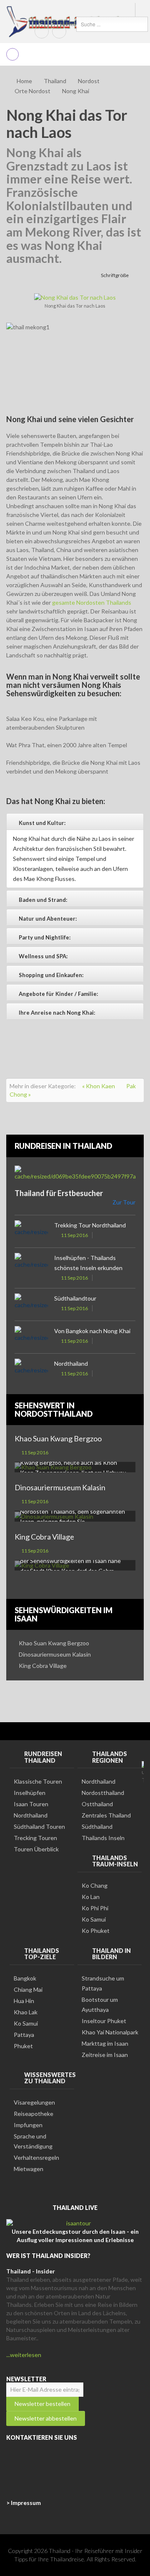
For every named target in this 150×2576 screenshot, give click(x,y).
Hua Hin (24, 2001)
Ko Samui (94, 1919)
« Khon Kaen (99, 1086)
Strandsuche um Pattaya (103, 1983)
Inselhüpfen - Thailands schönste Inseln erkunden (88, 1263)
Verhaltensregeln (36, 2157)
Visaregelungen (34, 2102)
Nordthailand (71, 1363)
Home (24, 81)
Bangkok (25, 1978)
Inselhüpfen (30, 1793)
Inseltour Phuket (104, 2021)
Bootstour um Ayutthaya (100, 2005)
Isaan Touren (31, 1804)
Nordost (89, 81)
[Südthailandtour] (31, 1305)
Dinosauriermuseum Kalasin (60, 1487)
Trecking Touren (35, 1838)
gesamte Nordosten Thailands (92, 602)
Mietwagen (29, 2169)
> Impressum (24, 2503)
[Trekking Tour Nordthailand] (31, 1231)
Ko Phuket (96, 1931)
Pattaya (24, 2035)
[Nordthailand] (31, 1370)
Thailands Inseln (103, 1838)
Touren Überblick (36, 1849)
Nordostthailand (103, 1793)
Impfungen (28, 2125)
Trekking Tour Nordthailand (90, 1225)
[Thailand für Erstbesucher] (75, 1173)
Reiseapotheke (34, 2114)
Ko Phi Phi (95, 1908)
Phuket (23, 2046)
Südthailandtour (75, 1298)
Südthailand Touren (39, 1826)
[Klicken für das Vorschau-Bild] (75, 297)
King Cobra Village (44, 1537)
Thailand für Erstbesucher (59, 1193)
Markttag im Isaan (105, 2043)
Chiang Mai (28, 1989)
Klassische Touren (38, 1781)
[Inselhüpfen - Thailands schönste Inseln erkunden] (31, 1264)
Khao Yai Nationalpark (110, 2032)
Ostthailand (97, 1804)
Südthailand (97, 1826)
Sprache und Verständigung (33, 2141)
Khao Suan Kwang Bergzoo (58, 1438)
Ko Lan (91, 1897)
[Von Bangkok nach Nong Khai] (31, 1337)
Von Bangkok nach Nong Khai (92, 1331)
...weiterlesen (24, 2355)
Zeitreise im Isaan (105, 2055)
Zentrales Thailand (106, 1815)
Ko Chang (95, 1885)
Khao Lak (26, 2012)
